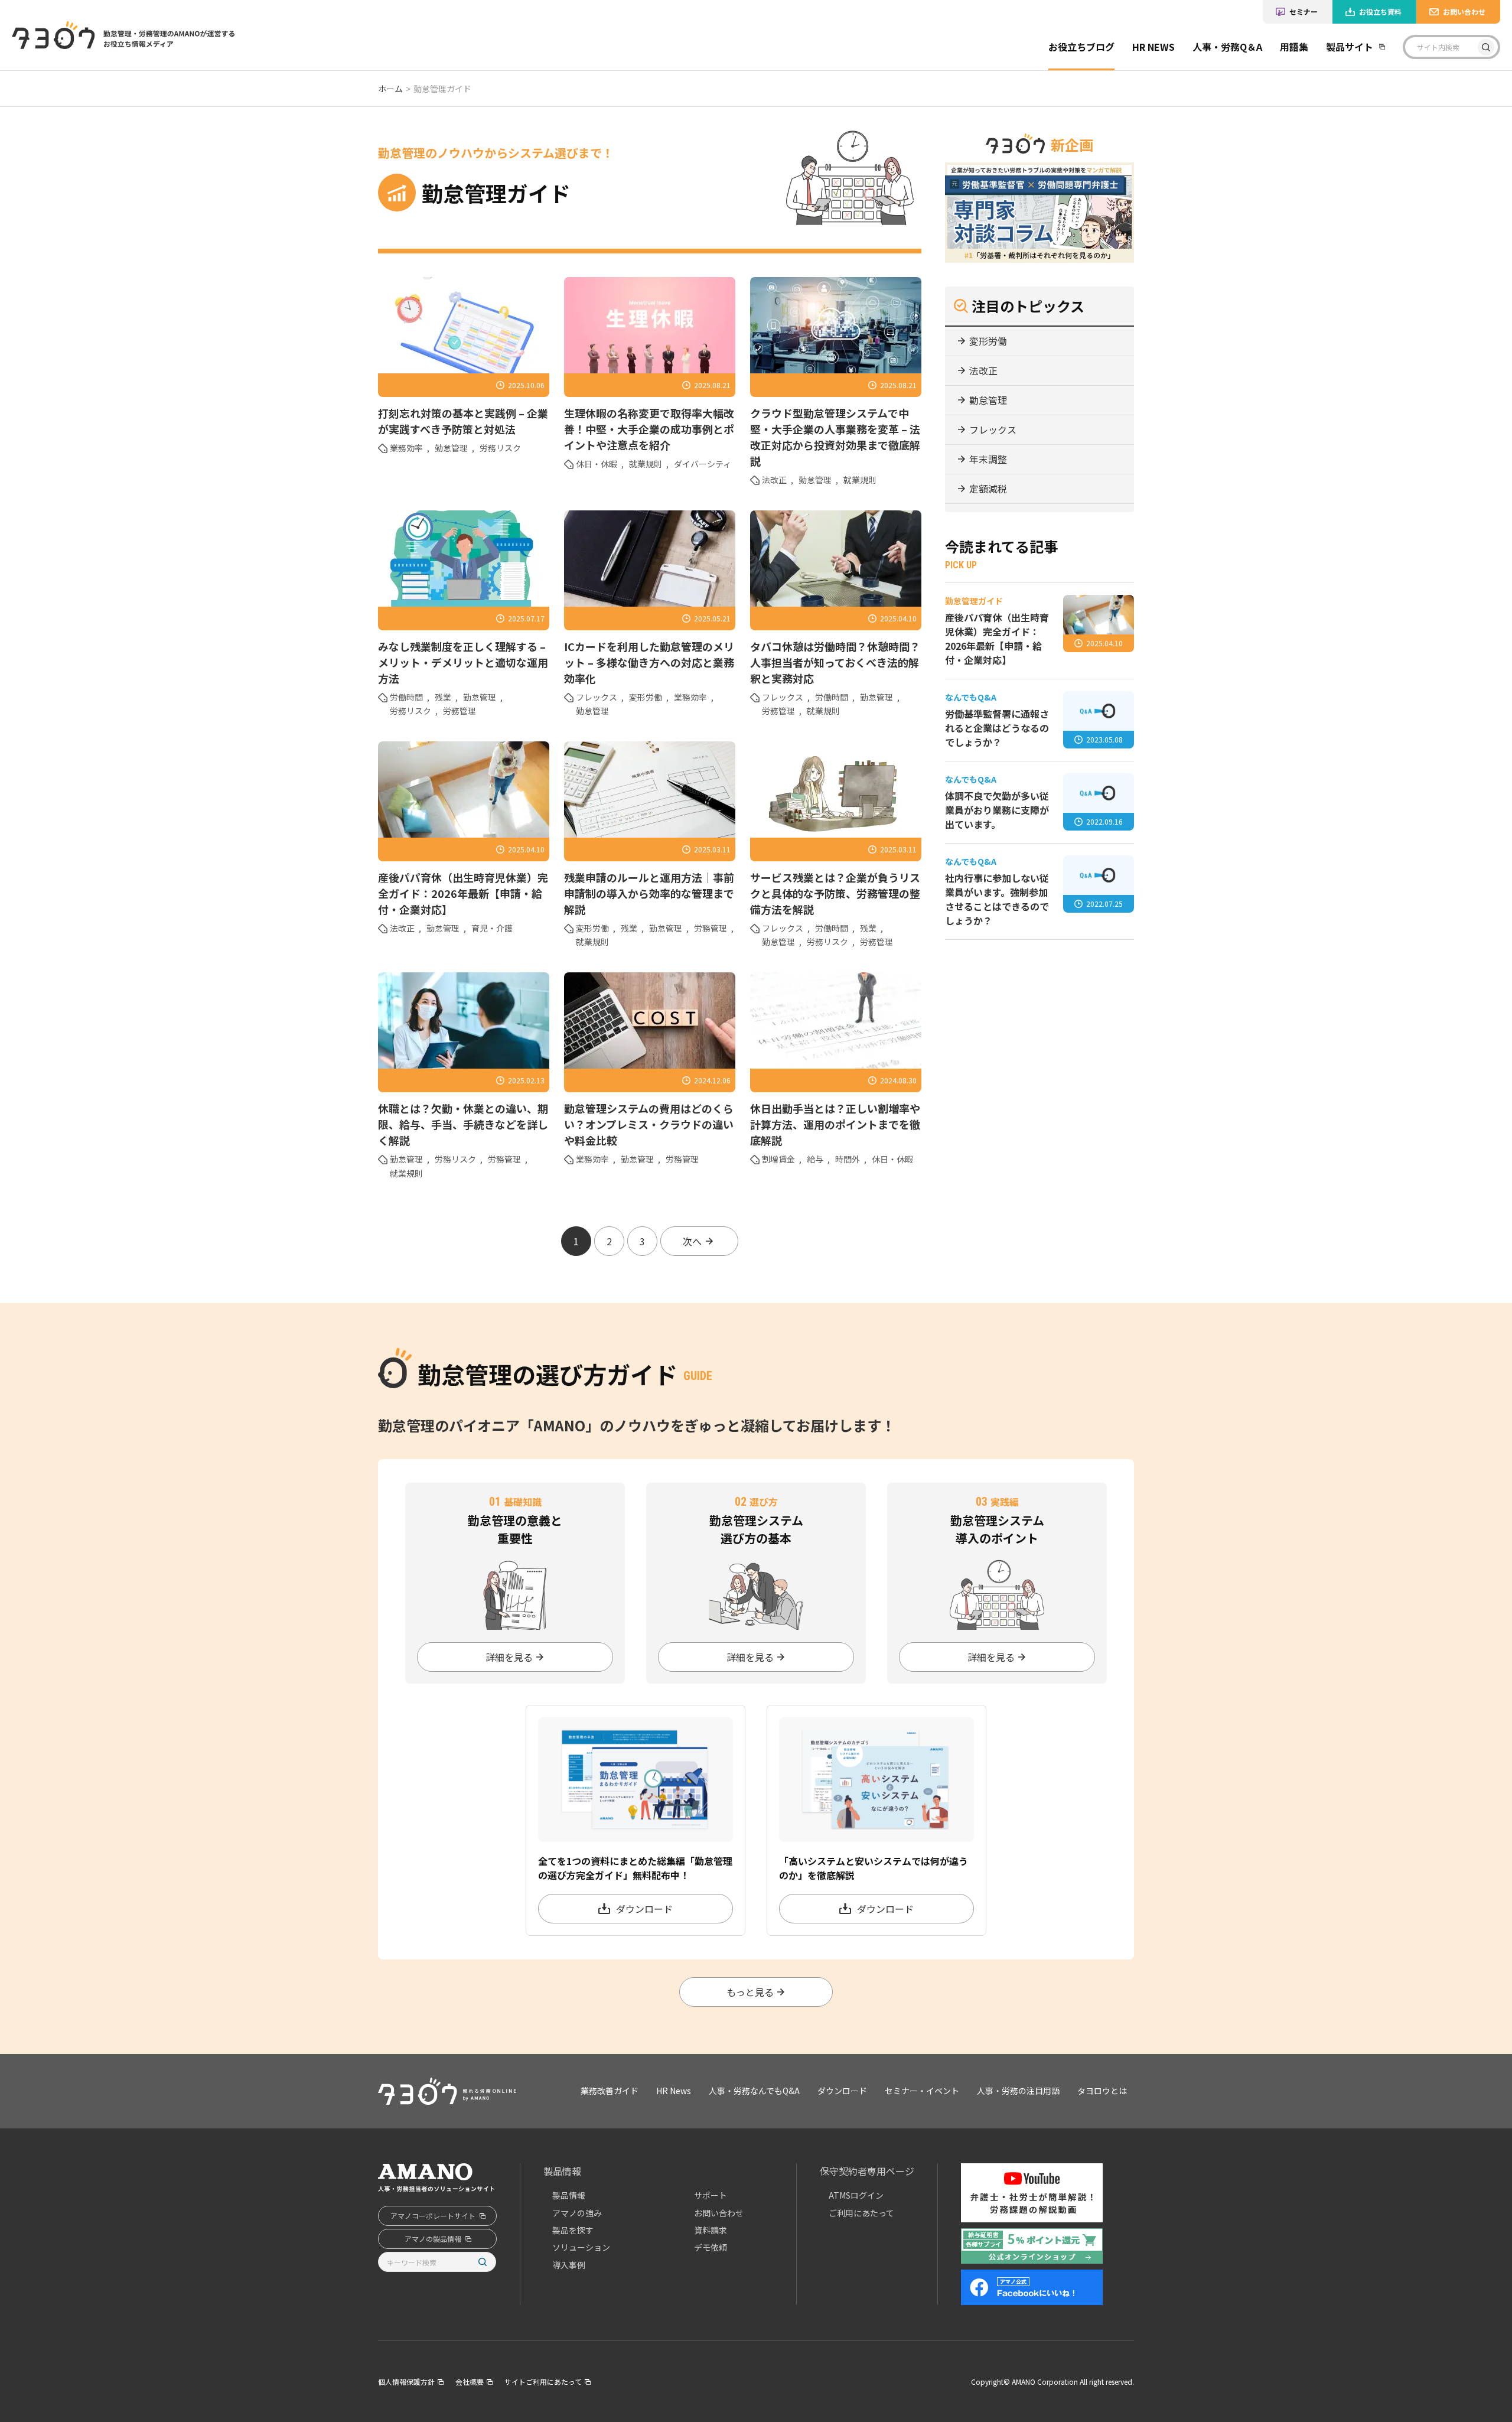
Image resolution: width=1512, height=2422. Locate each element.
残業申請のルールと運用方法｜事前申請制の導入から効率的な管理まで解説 (649, 893)
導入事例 (569, 2265)
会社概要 (470, 2382)
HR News (674, 2091)
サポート (711, 2195)
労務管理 (460, 711)
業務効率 (406, 448)
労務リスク (500, 448)
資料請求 (711, 2230)
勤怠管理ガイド (1091, 109)
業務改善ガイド (1091, 83)
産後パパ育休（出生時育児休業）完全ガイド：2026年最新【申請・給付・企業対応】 (463, 893)
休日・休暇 (597, 464)
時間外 (848, 1159)
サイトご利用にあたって (543, 2382)
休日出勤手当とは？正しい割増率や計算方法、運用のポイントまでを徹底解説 (835, 1124)
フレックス (597, 697)
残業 (443, 697)
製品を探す (573, 2230)
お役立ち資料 (1380, 12)
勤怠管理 (451, 448)
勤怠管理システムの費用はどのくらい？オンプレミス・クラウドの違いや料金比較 (649, 1124)
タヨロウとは (1102, 2091)
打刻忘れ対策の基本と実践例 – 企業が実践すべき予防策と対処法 (463, 421)
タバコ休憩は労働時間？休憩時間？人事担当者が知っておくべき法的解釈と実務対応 (835, 662)
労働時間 (406, 697)
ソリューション (581, 2247)
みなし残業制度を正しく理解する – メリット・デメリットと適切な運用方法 (463, 662)
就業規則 (646, 464)
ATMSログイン (856, 2195)
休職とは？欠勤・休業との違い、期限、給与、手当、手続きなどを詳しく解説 (463, 1124)
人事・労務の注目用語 (1018, 2091)
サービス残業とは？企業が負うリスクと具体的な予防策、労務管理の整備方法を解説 (835, 893)
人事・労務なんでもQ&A (754, 2091)
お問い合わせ (1464, 12)
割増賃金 (778, 1159)
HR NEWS (1153, 47)
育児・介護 (492, 928)
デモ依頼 (711, 2247)
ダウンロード (842, 2091)
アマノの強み (577, 2213)
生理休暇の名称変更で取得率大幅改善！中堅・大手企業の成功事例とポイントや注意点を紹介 (649, 429)
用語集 (1294, 47)
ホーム (390, 89)
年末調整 (988, 459)
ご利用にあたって (861, 2213)
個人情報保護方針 (406, 2382)
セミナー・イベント (922, 2091)
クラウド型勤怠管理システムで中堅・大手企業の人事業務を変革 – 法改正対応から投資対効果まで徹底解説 (835, 437)
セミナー (1304, 12)
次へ (692, 1241)
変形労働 (646, 697)
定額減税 (988, 489)
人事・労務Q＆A (1227, 47)
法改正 (774, 480)
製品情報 (562, 2171)
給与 (815, 1159)
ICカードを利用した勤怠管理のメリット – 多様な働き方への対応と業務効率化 (649, 662)
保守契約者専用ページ (867, 2171)
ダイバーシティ (703, 464)
